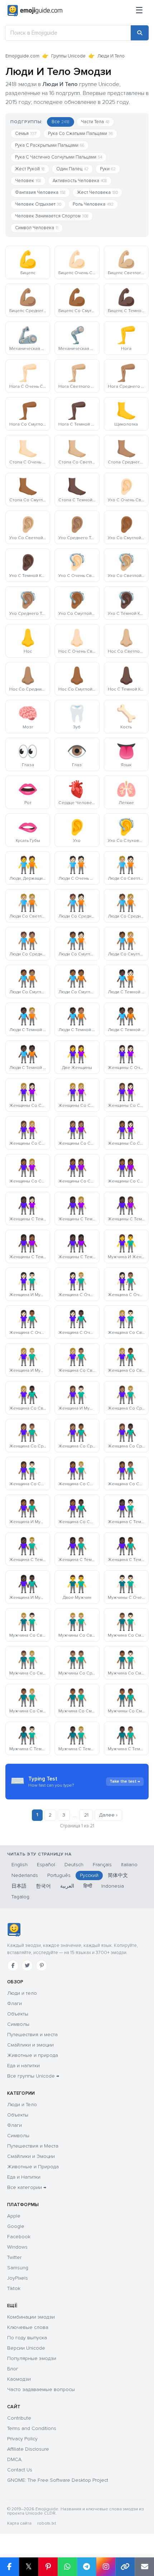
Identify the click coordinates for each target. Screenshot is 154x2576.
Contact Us (20, 2470)
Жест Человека (97, 192)
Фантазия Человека (40, 192)
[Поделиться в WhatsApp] (67, 2567)
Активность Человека (80, 181)
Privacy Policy (22, 2439)
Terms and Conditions (32, 2428)
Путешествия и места (32, 2035)
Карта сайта (19, 2523)
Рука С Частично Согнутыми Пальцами (59, 157)
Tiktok (14, 2288)
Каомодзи (19, 2379)
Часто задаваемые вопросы (41, 2389)
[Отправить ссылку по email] (144, 2567)
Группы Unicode (68, 56)
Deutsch (74, 1865)
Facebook (19, 2237)
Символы (18, 2024)
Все (61, 122)
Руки (108, 169)
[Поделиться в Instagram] (106, 2567)
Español (46, 1865)
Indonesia (113, 1886)
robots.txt (47, 2523)
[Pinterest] (42, 1965)
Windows (17, 2247)
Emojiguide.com (22, 56)
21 (86, 1815)
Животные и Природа (33, 2167)
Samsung (18, 2268)
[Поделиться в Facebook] (9, 2567)
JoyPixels (18, 2278)
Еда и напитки (23, 2066)
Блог (13, 2369)
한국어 (43, 1886)
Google (16, 2226)
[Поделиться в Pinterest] (48, 2567)
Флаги (15, 2003)
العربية (67, 1886)
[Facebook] (13, 1965)
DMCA (14, 2459)
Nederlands (25, 1875)
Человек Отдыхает (38, 204)
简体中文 (118, 1875)
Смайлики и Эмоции (31, 2156)
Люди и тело (22, 1993)
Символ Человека (37, 228)
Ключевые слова (28, 2327)
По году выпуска (27, 2338)
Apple (14, 2216)
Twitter (14, 2257)
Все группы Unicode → (33, 2076)
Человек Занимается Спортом (52, 216)
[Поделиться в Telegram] (87, 2567)
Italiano (129, 1865)
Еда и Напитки (24, 2177)
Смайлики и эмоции (30, 2045)
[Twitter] (27, 1965)
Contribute (19, 2418)
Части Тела (95, 122)
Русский (89, 1875)
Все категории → (27, 2187)
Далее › (108, 1815)
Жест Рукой (30, 169)
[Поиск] (140, 33)
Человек (28, 181)
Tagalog (20, 1897)
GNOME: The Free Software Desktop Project (58, 2480)
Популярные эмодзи (32, 2358)
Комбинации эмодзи (31, 2317)
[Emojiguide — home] (35, 11)
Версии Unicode (26, 2348)
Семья (26, 134)
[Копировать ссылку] (125, 2567)
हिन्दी (88, 1886)
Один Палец (72, 169)
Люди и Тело (22, 2105)
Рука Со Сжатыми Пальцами (80, 134)
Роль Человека (93, 204)
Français (102, 1865)
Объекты (18, 2014)
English (20, 1865)
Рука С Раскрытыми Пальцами (50, 145)
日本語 (19, 1886)
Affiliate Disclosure (28, 2449)
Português (59, 1875)
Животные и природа (33, 2055)
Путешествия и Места (33, 2146)
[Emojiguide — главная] (14, 1930)
